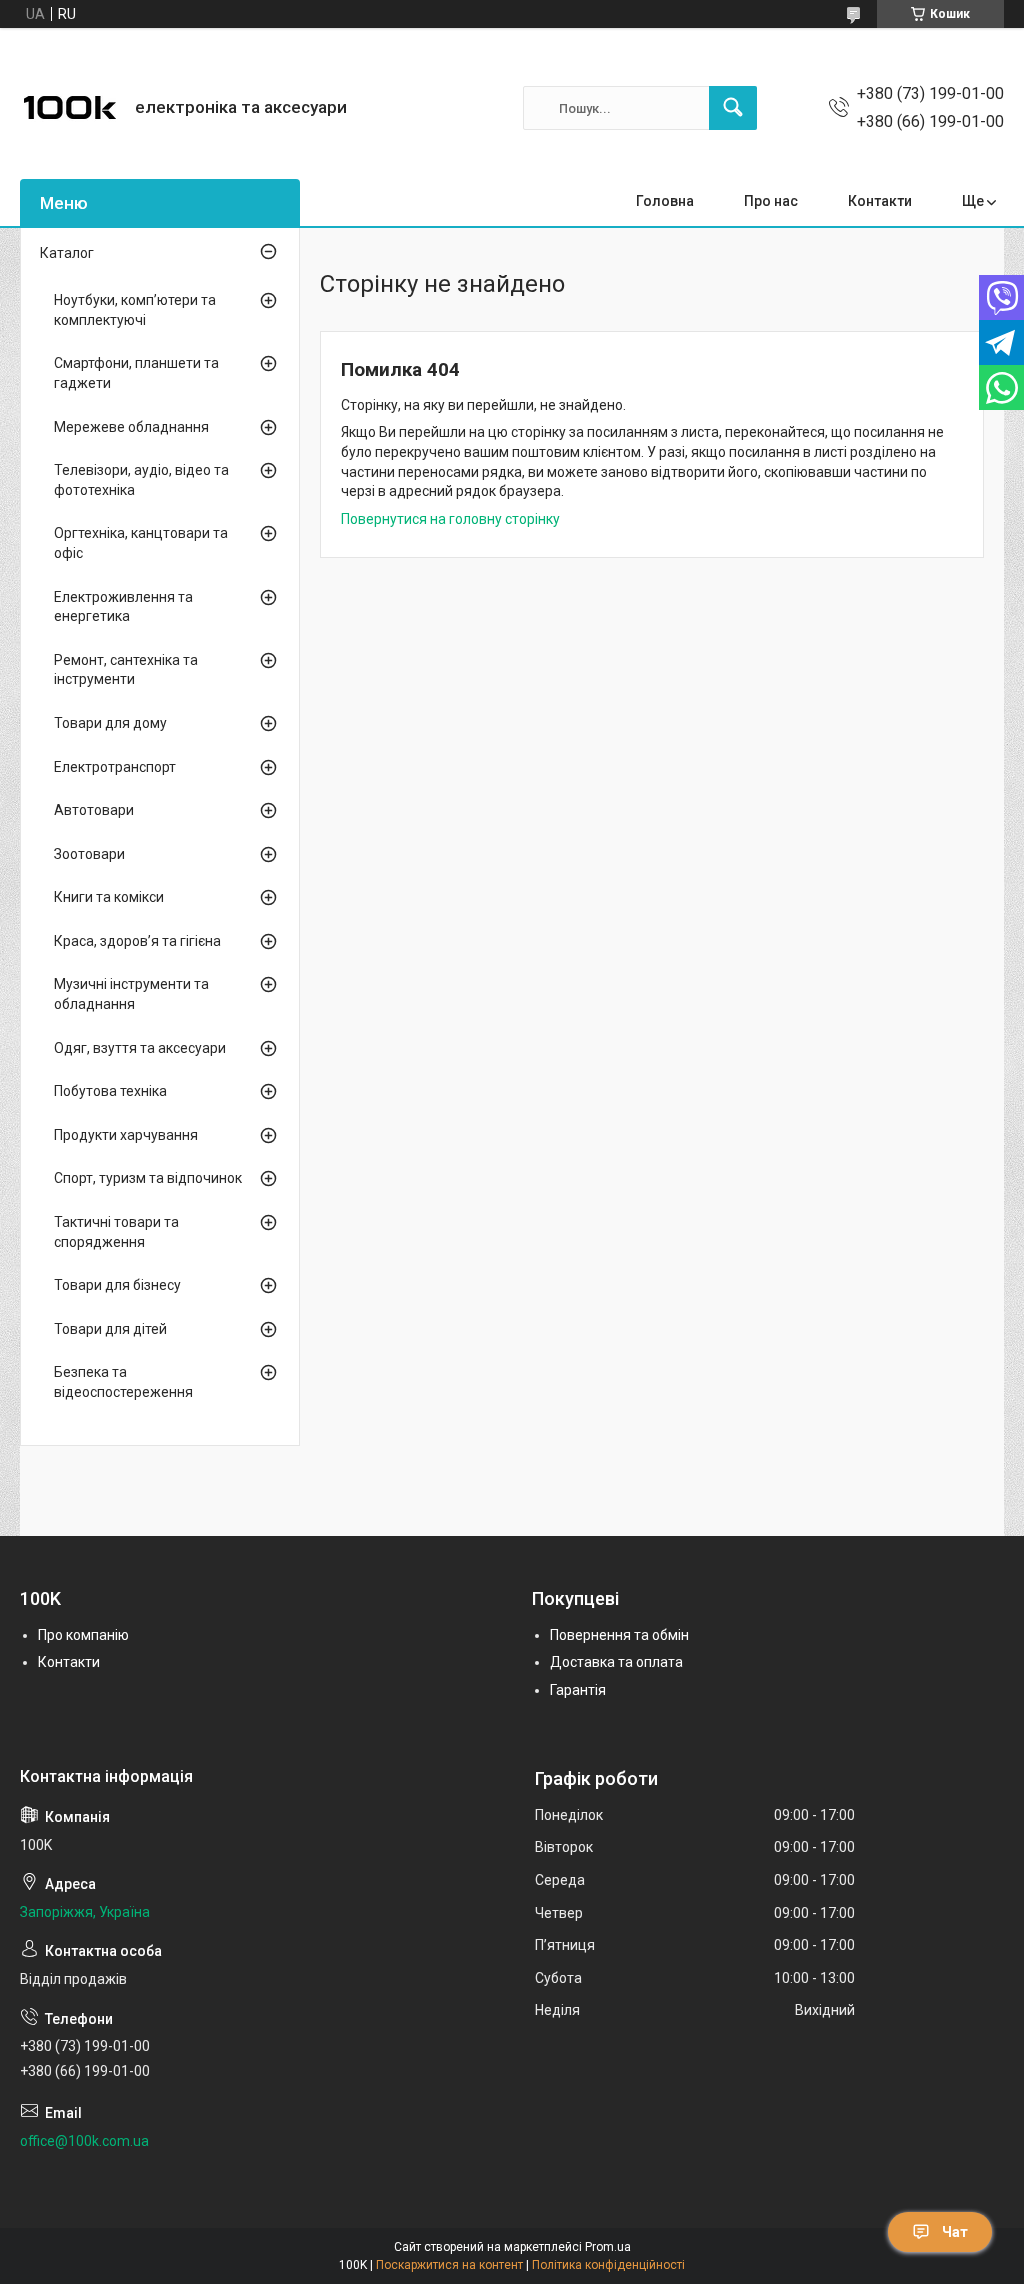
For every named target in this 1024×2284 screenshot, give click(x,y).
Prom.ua (608, 2247)
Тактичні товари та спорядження (116, 1232)
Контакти (880, 201)
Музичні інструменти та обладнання (131, 994)
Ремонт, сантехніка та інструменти (126, 670)
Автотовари (94, 810)
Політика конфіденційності (608, 2265)
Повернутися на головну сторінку (450, 519)
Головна (665, 201)
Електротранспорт (115, 767)
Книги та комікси (109, 897)
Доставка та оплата (616, 1662)
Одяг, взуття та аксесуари (140, 1048)
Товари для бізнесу (117, 1285)
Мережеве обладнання (131, 427)
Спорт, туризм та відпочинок (148, 1178)
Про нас (771, 201)
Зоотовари (89, 854)
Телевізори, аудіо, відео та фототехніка (141, 480)
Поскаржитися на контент (449, 2265)
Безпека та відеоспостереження (123, 1382)
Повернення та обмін (619, 1635)
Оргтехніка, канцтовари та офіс (141, 543)
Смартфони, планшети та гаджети (136, 373)
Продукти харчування (126, 1135)
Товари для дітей (110, 1329)
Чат (955, 2232)
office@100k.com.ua (84, 2141)
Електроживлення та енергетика (123, 607)
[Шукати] (733, 108)
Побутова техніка (110, 1091)
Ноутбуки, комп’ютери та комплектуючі (135, 310)
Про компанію (83, 1635)
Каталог (67, 253)
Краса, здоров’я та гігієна (137, 941)
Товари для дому (110, 723)
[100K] (70, 108)
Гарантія (578, 1690)
